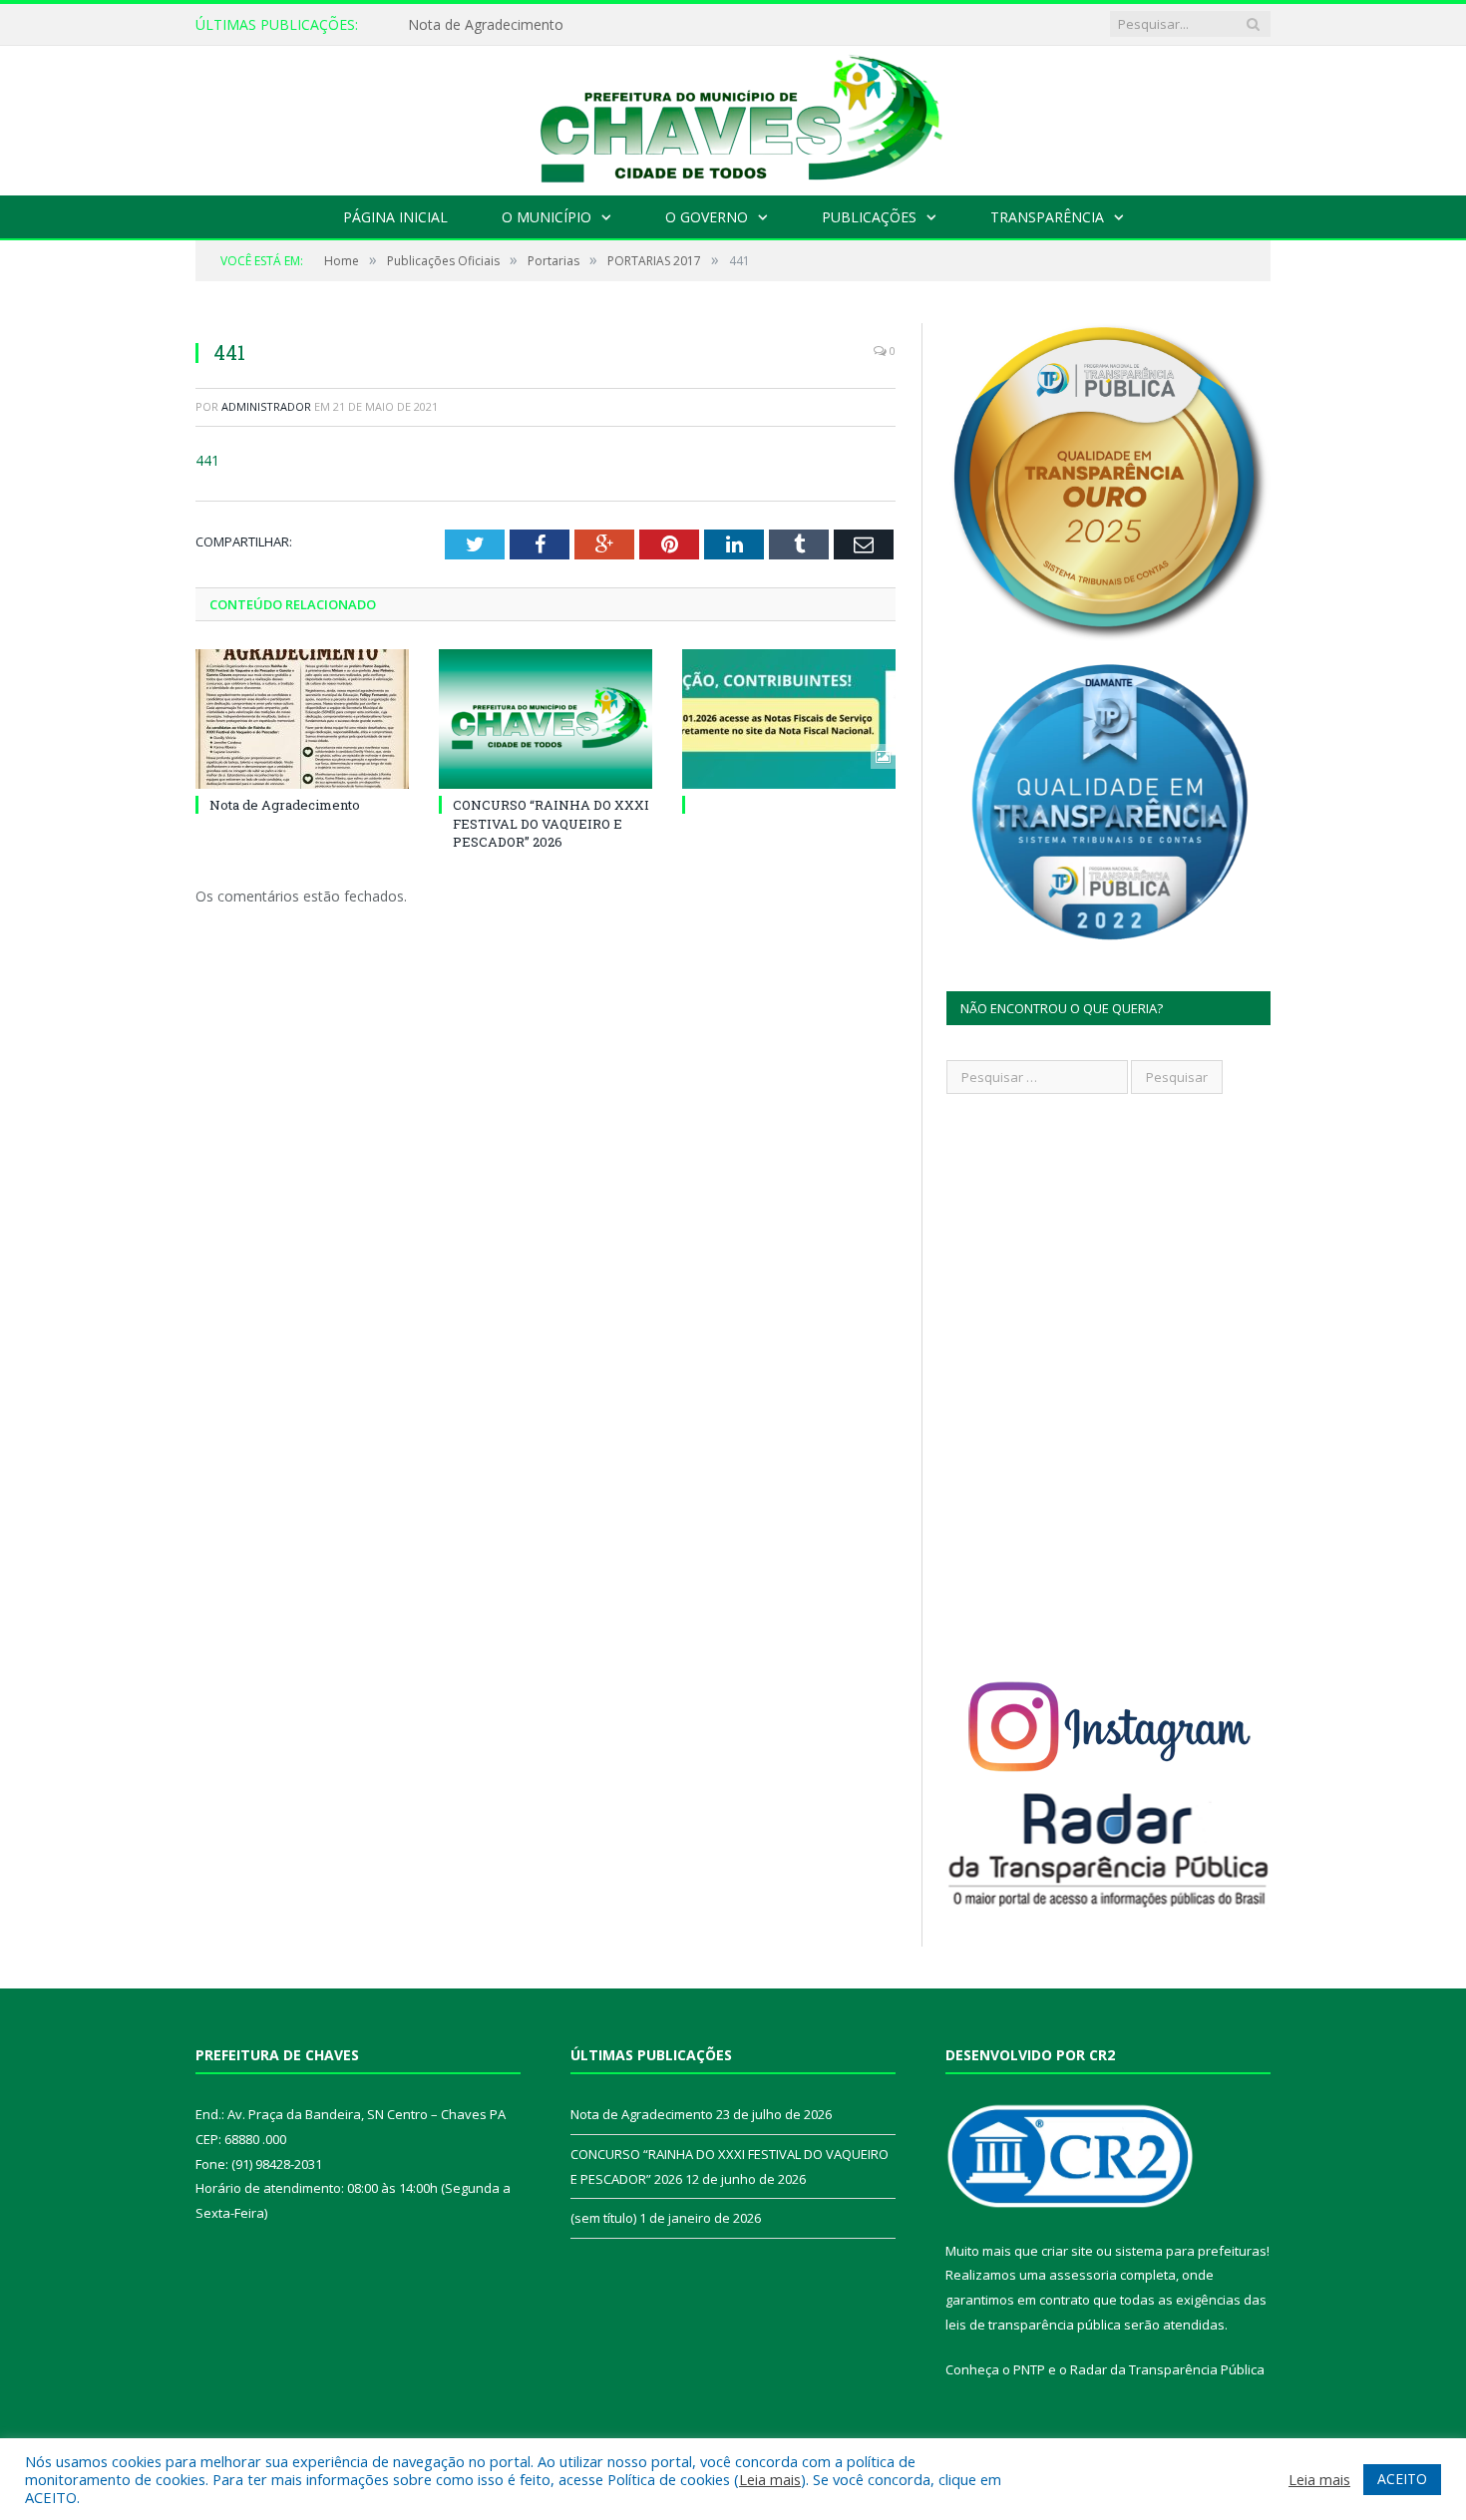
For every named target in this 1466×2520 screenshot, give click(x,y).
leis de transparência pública (1033, 2325)
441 (207, 460)
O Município (547, 217)
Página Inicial (395, 217)
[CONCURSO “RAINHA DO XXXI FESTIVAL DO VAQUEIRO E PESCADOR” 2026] (546, 719)
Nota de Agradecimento (486, 25)
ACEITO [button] (1402, 2479)
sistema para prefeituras (1191, 2251)
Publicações (869, 217)
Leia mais (770, 2479)
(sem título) (603, 2218)
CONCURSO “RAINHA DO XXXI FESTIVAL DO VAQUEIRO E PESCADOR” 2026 (551, 823)
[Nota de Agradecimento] (302, 719)
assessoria (1083, 2275)
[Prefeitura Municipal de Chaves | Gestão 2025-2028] (733, 116)
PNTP (1029, 2369)
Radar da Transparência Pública (1167, 2369)
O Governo (707, 217)
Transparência (1047, 217)
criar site (1067, 2251)
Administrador (266, 406)
